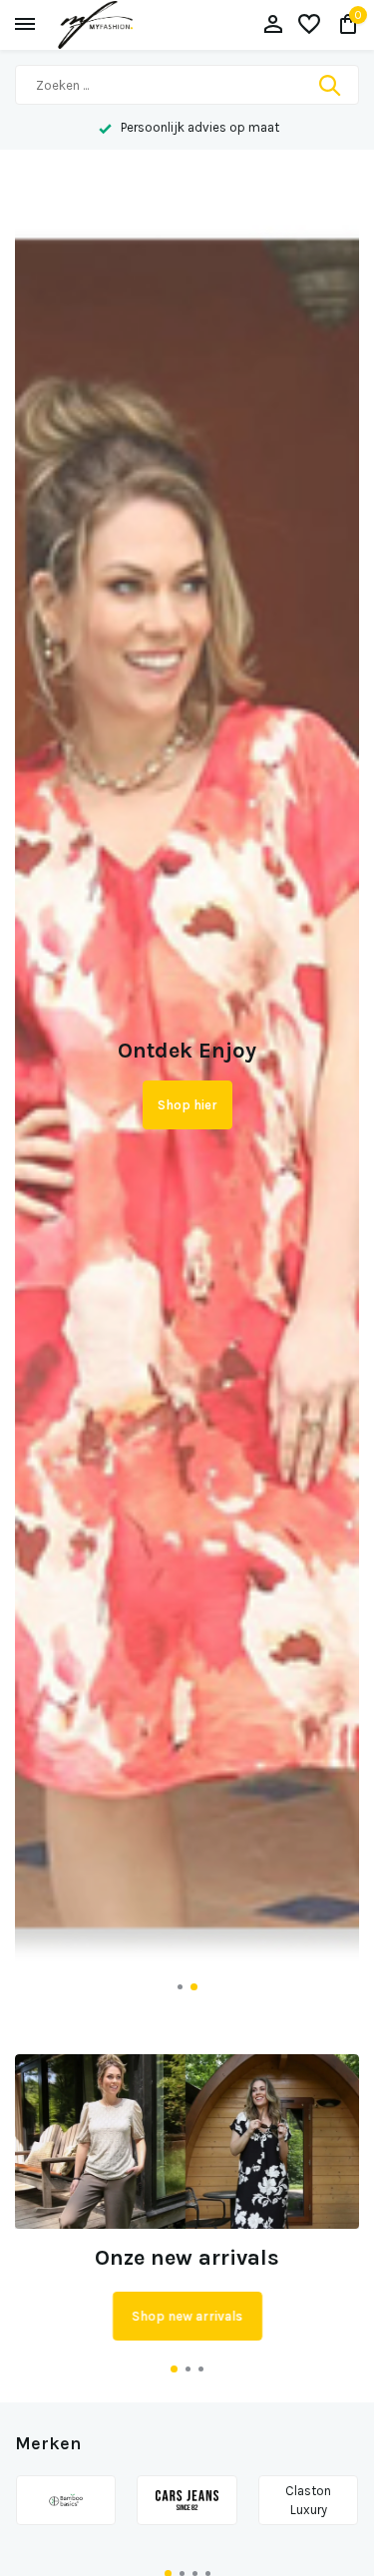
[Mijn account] (273, 25)
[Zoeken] (331, 85)
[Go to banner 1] (187, 2198)
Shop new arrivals (187, 2316)
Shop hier (187, 1105)
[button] (180, 1987)
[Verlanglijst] (309, 25)
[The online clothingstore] (115, 25)
